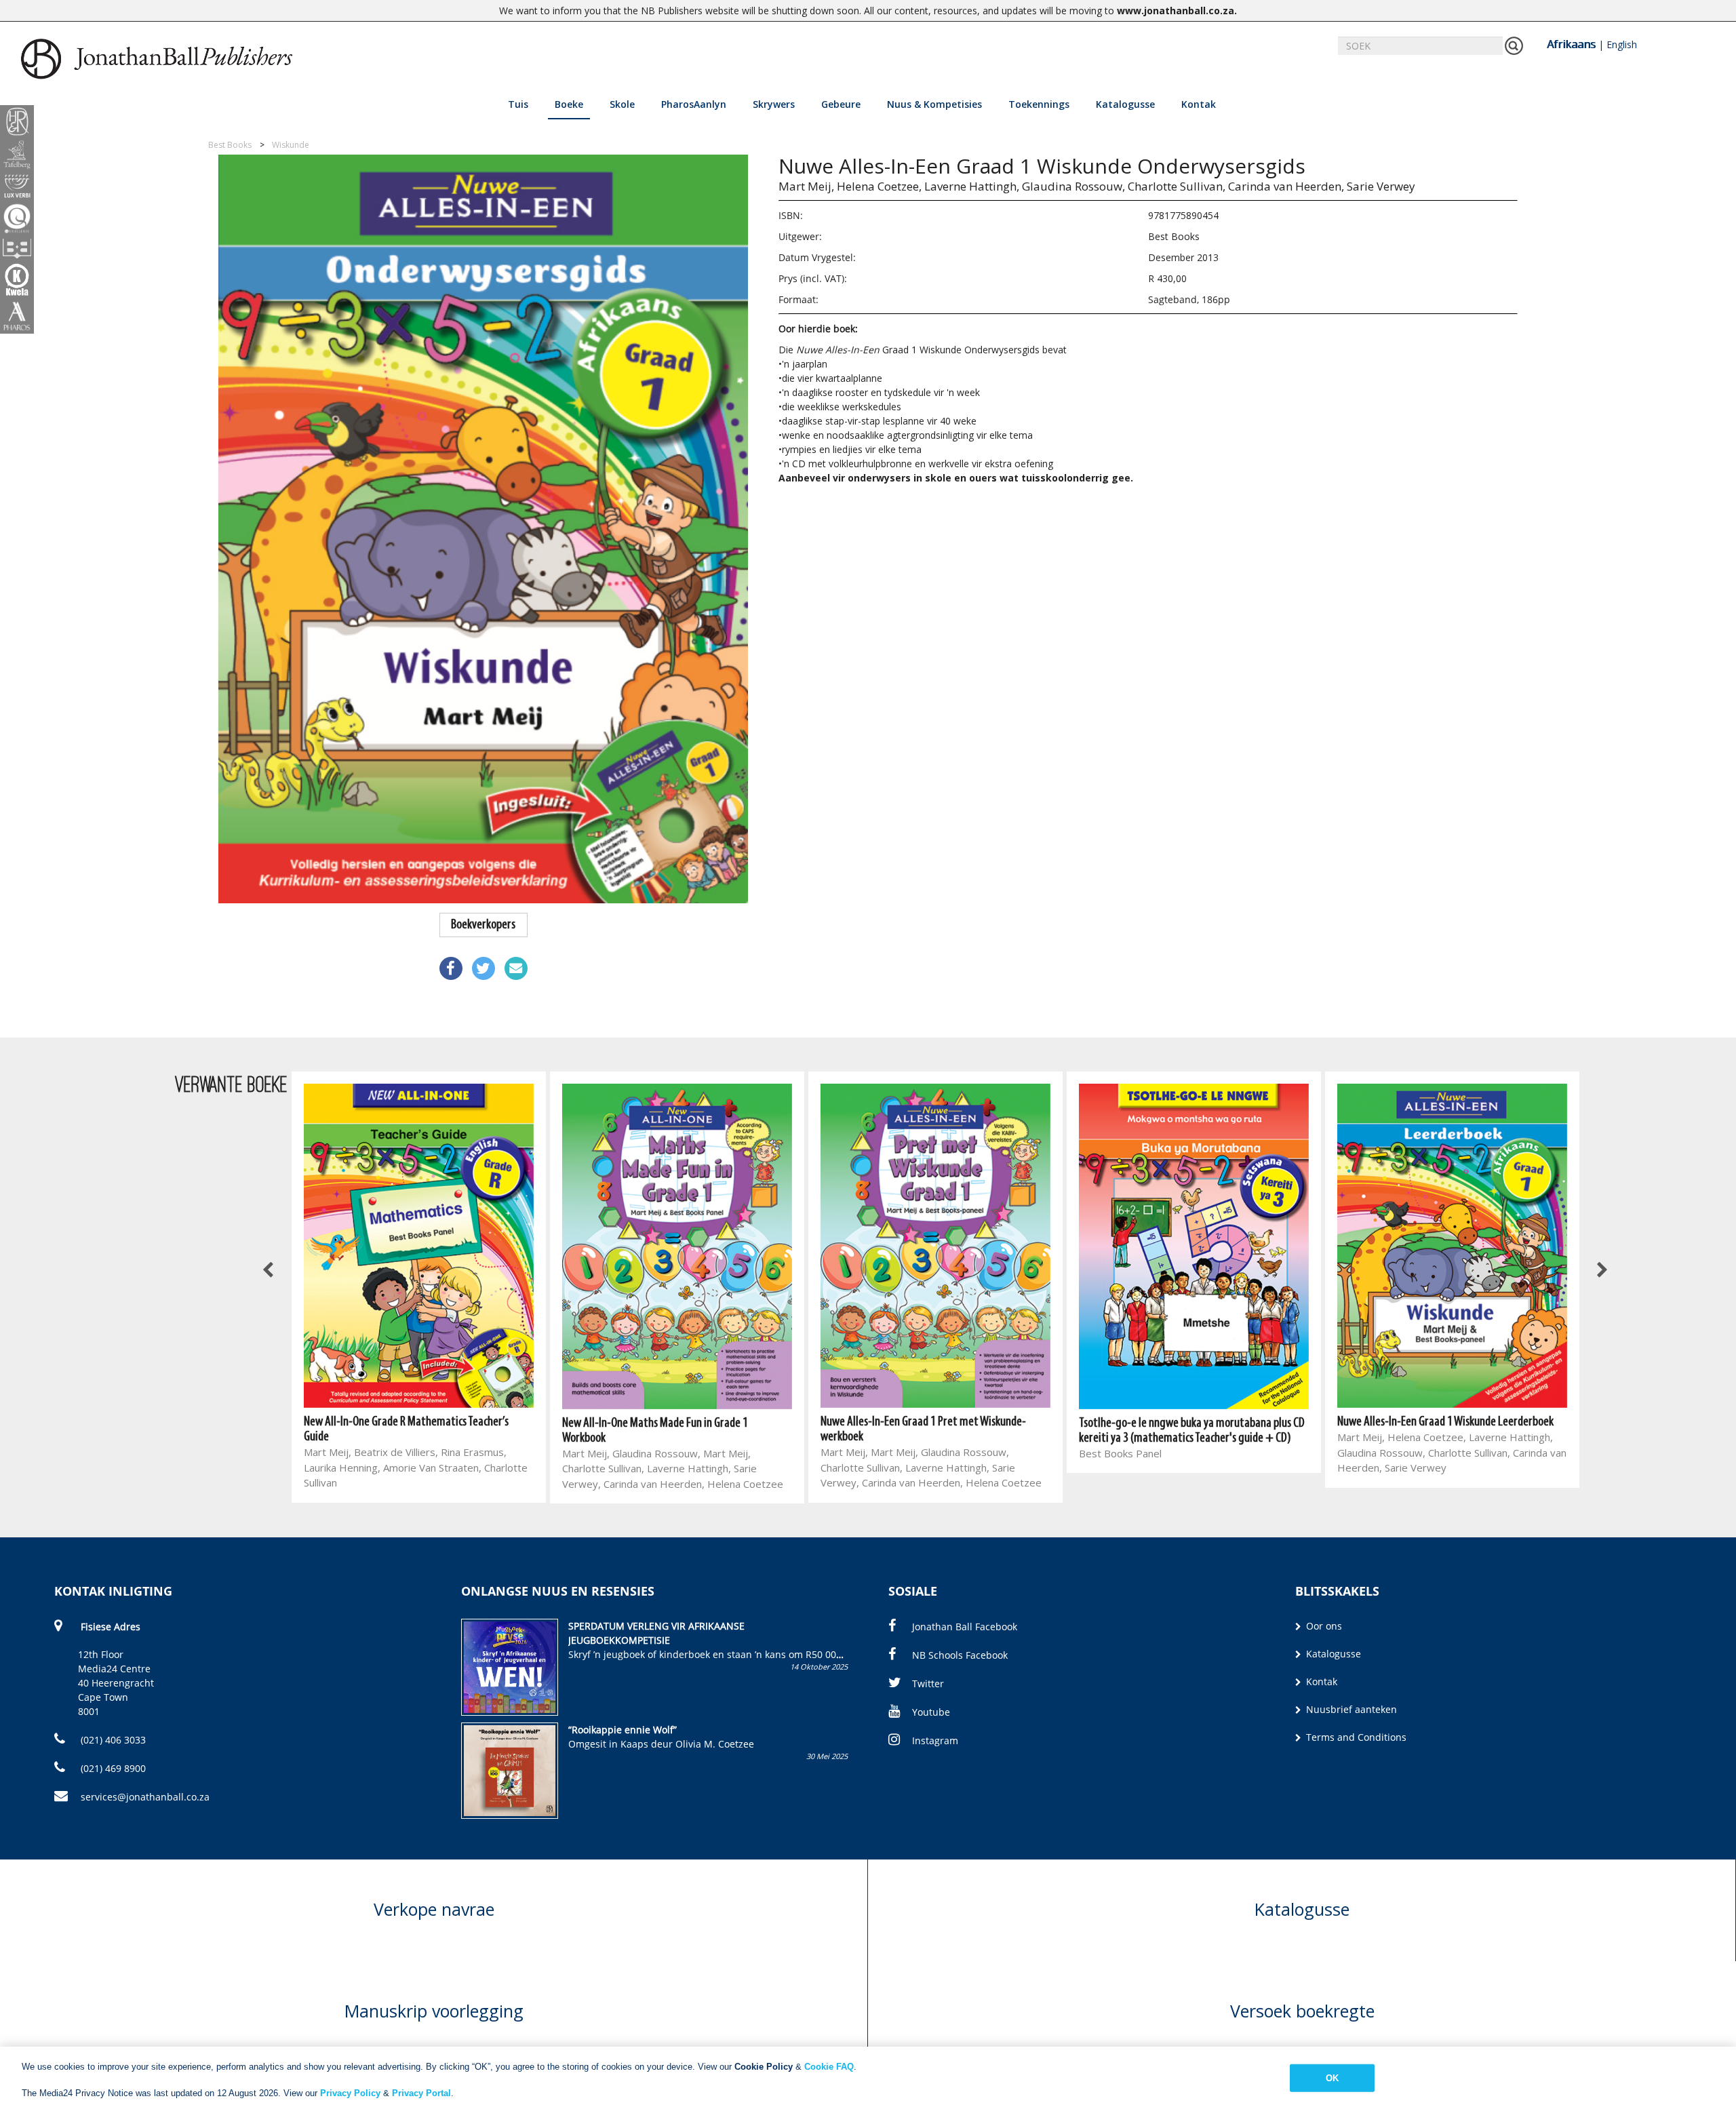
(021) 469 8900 (112, 1768)
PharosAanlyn (694, 104)
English (1622, 44)
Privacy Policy (350, 2093)
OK (1332, 2078)
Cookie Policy (764, 2067)
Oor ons (1323, 1626)
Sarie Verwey (1381, 186)
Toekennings (1039, 104)
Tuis (518, 104)
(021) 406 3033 (112, 1740)
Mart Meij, (806, 186)
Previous (269, 1271)
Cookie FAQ (829, 2067)
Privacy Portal (421, 2093)
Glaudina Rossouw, (1073, 186)
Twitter (928, 1683)
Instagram (935, 1740)
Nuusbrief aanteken (1350, 1709)
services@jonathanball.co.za (145, 1797)
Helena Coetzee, (879, 186)
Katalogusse (1125, 104)
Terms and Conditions (1355, 1737)
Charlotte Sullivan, (1177, 186)
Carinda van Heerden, (1286, 186)
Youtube (931, 1712)
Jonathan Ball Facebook (965, 1627)
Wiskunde (291, 145)
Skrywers (774, 104)
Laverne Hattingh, (972, 186)
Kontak (1199, 104)
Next (1602, 1271)
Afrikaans (1571, 44)
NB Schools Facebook (960, 1655)
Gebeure (841, 104)
